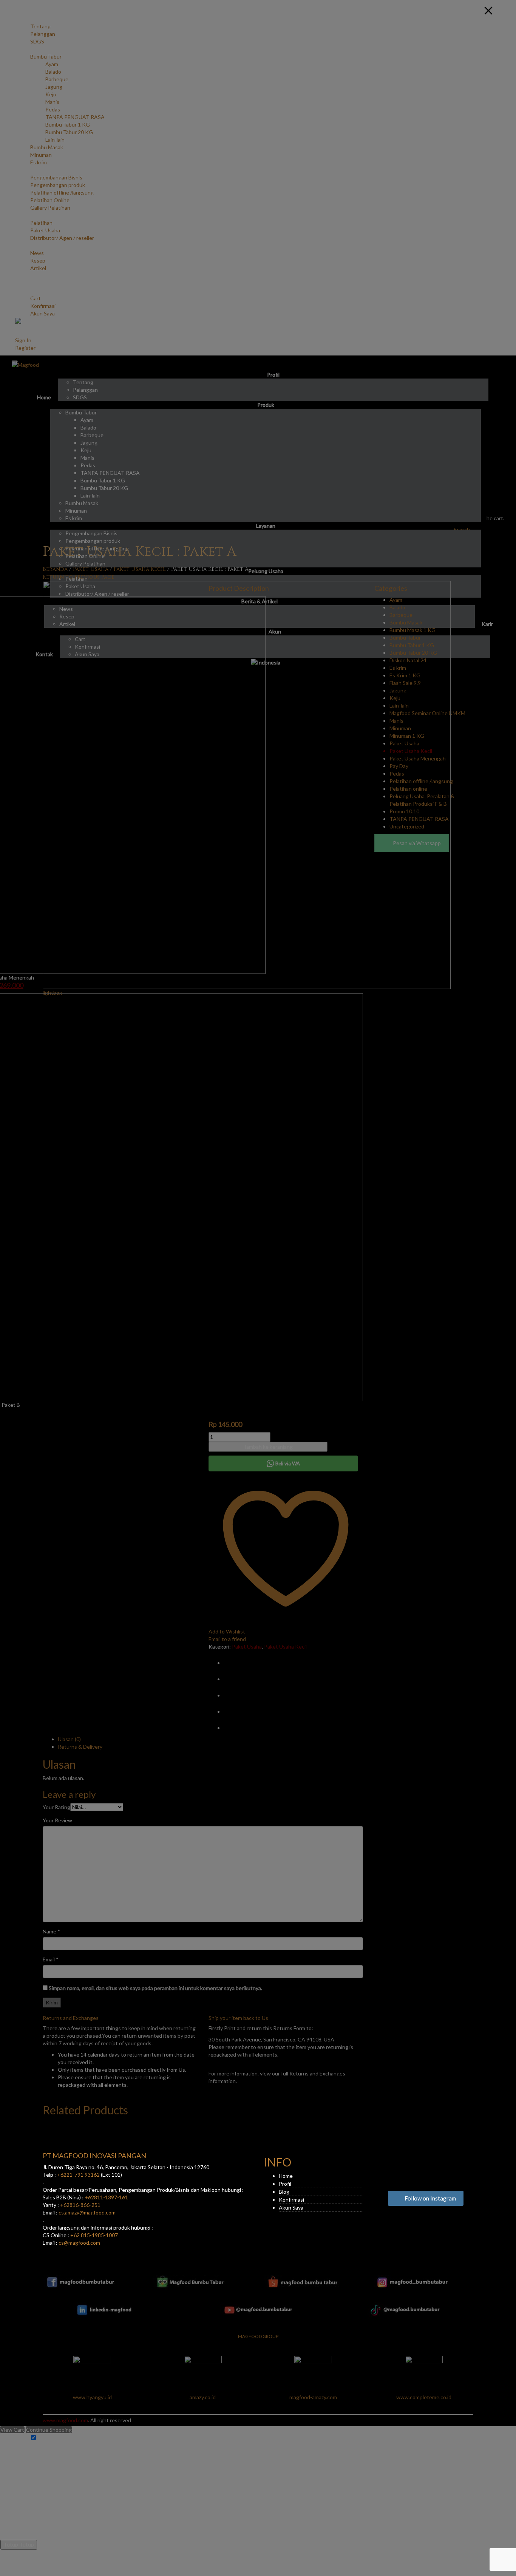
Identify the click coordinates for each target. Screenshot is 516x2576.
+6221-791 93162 (78, 2175)
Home (286, 2176)
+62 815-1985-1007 (94, 2235)
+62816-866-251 (80, 2205)
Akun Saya (291, 2207)
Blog (284, 2192)
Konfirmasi (291, 2200)
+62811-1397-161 (106, 2197)
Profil (285, 2184)
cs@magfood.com (79, 2243)
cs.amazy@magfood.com (87, 2212)
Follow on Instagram (430, 2198)
